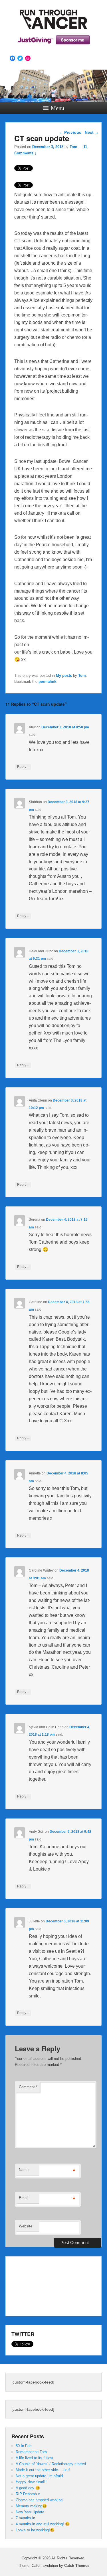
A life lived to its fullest (35, 2458)
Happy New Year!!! (31, 2482)
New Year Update (30, 2512)
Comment (28, 2087)
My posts (64, 676)
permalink (47, 682)
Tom (73, 147)
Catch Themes (77, 2566)
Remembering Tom (31, 2452)
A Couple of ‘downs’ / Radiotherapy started (51, 2464)
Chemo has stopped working (39, 2500)
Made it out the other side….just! (43, 2470)
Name (24, 2170)
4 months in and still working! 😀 (43, 2524)
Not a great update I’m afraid (39, 2476)
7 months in (25, 2518)
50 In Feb (24, 2446)
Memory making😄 (31, 2506)
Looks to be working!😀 (35, 2530)
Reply (23, 767)
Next (92, 132)
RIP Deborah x (28, 2494)
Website (26, 2226)
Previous (70, 132)
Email (24, 2198)
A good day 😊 (28, 2488)
